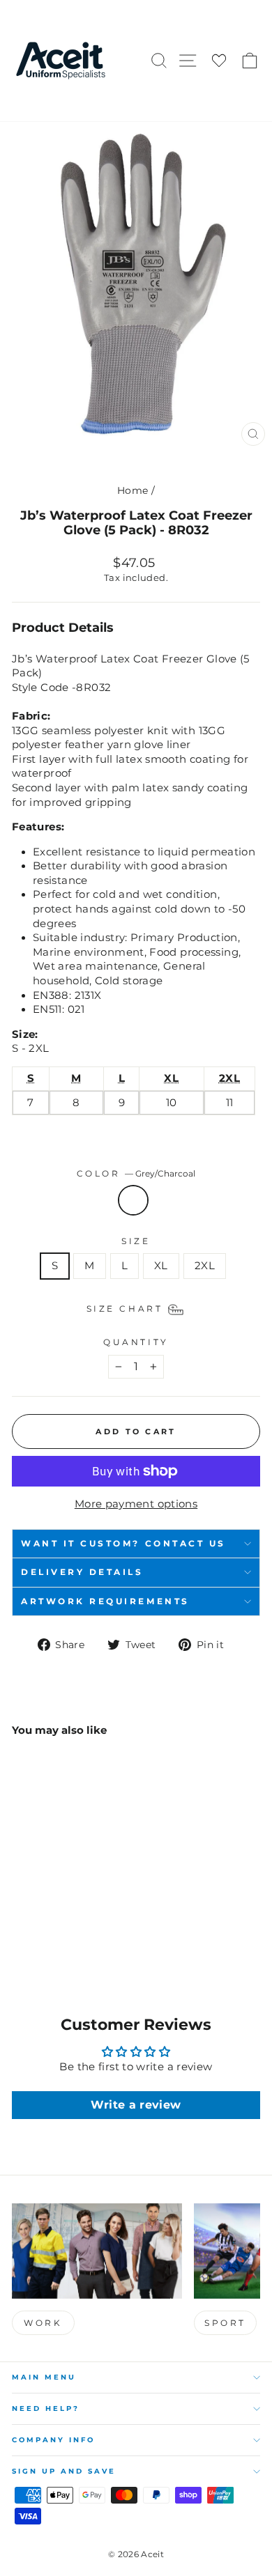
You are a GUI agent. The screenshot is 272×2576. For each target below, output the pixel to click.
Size (136, 1241)
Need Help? (46, 2408)
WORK (43, 2323)
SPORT (225, 2323)
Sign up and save (64, 2471)
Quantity (136, 1342)
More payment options (136, 1504)
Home (133, 490)
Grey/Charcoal (133, 1200)
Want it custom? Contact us (123, 1544)
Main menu (44, 2377)
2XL (205, 1266)
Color (136, 1174)
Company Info (53, 2440)
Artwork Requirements (105, 1601)
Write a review (136, 2105)
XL (161, 1266)
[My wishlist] (219, 61)
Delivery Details (82, 1572)
